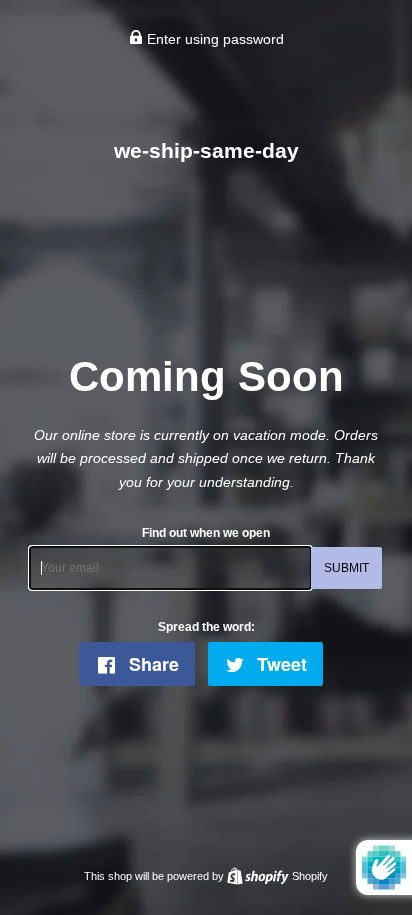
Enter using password (213, 39)
